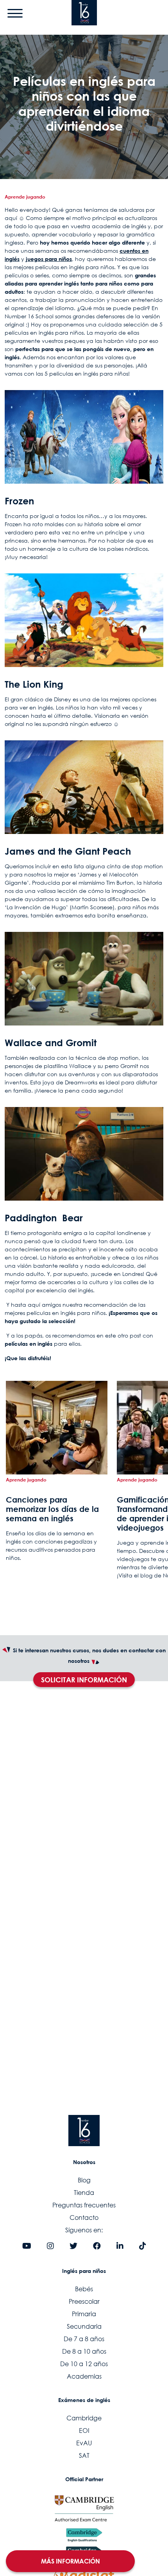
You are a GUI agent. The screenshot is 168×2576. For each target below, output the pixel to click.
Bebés (84, 2289)
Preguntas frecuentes (84, 2205)
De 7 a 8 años (84, 2339)
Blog (84, 2180)
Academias (84, 2376)
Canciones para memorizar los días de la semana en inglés (52, 1509)
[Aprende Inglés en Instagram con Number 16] (50, 2246)
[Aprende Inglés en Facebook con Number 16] (97, 2246)
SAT (84, 2455)
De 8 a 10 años (84, 2351)
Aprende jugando (25, 197)
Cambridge (84, 2418)
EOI (84, 2431)
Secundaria (84, 2326)
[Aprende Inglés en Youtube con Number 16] (27, 2246)
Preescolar (84, 2301)
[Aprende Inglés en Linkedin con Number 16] (120, 2246)
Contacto (84, 2218)
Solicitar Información (84, 1680)
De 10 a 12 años (84, 2364)
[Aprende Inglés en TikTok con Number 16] (143, 2246)
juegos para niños (49, 259)
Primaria (84, 2314)
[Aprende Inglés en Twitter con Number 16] (73, 2246)
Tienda (84, 2193)
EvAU (84, 2443)
